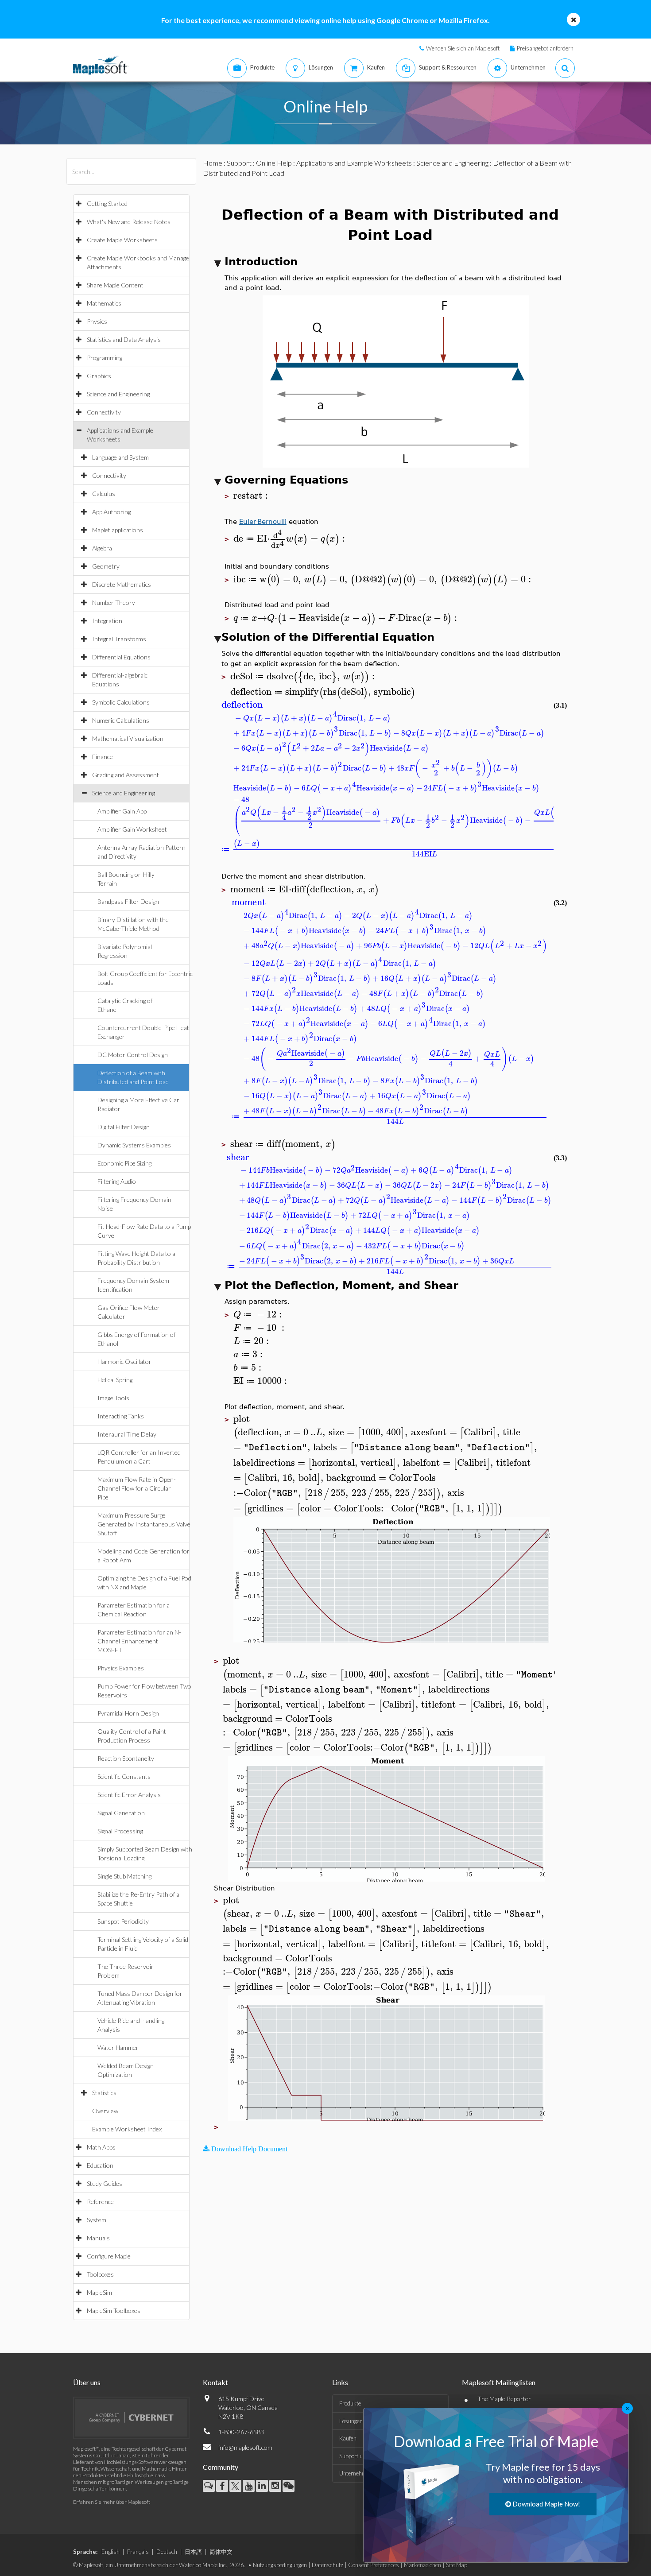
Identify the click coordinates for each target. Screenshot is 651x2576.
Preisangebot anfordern (545, 48)
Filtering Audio (117, 1181)
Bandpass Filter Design (128, 901)
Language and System (120, 457)
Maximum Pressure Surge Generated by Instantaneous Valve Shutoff (144, 1524)
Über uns (87, 2382)
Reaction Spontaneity (126, 1758)
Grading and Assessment (126, 775)
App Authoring (111, 512)
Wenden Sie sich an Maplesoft (463, 48)
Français (138, 2552)
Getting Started (107, 203)
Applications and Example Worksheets (354, 163)
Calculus (104, 494)
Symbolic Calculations (121, 702)
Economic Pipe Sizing (124, 1163)
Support (239, 163)
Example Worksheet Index (127, 2129)
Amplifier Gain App (122, 811)
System (97, 2220)
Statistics (104, 2093)
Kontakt (215, 2382)
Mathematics (104, 303)
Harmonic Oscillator (124, 1362)
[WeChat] (289, 2486)
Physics (97, 321)
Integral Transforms (119, 639)
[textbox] (252, 496)
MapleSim (99, 2292)
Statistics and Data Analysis (124, 339)
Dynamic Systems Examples (134, 1145)
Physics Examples (121, 1668)
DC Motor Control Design (133, 1055)
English (110, 2552)
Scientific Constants (124, 1776)
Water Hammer (118, 2047)
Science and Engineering (118, 394)
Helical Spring (115, 1380)
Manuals (98, 2238)
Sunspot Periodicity (123, 1921)
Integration (107, 621)
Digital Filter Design (124, 1127)
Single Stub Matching (124, 1876)
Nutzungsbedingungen (280, 2565)
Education (100, 2165)
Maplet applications (118, 530)
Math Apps (101, 2147)
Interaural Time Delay (127, 1434)
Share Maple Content (115, 285)
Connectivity (104, 412)
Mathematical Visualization (128, 738)
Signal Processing (120, 1831)
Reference (100, 2202)
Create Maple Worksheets (122, 240)
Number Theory (114, 602)
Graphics (99, 376)
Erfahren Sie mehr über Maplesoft (112, 2502)
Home (213, 163)
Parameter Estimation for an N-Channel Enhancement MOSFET (139, 1641)
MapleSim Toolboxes (114, 2311)
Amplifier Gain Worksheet (132, 829)
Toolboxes (100, 2274)
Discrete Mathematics (122, 584)
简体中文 (221, 2552)
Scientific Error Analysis (129, 1795)
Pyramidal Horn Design (128, 1713)
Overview (105, 2111)
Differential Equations (121, 657)
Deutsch (167, 2552)
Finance (103, 757)
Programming (105, 358)
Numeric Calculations (121, 720)
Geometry (106, 566)
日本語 (193, 2552)
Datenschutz (327, 2565)
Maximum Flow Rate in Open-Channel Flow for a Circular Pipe (137, 1488)
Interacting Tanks (121, 1416)
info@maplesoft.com (245, 2447)
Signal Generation (121, 1813)
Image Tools (113, 1398)
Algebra (102, 548)
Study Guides (105, 2183)
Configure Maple (109, 2256)
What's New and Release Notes (129, 222)
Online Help (274, 163)
